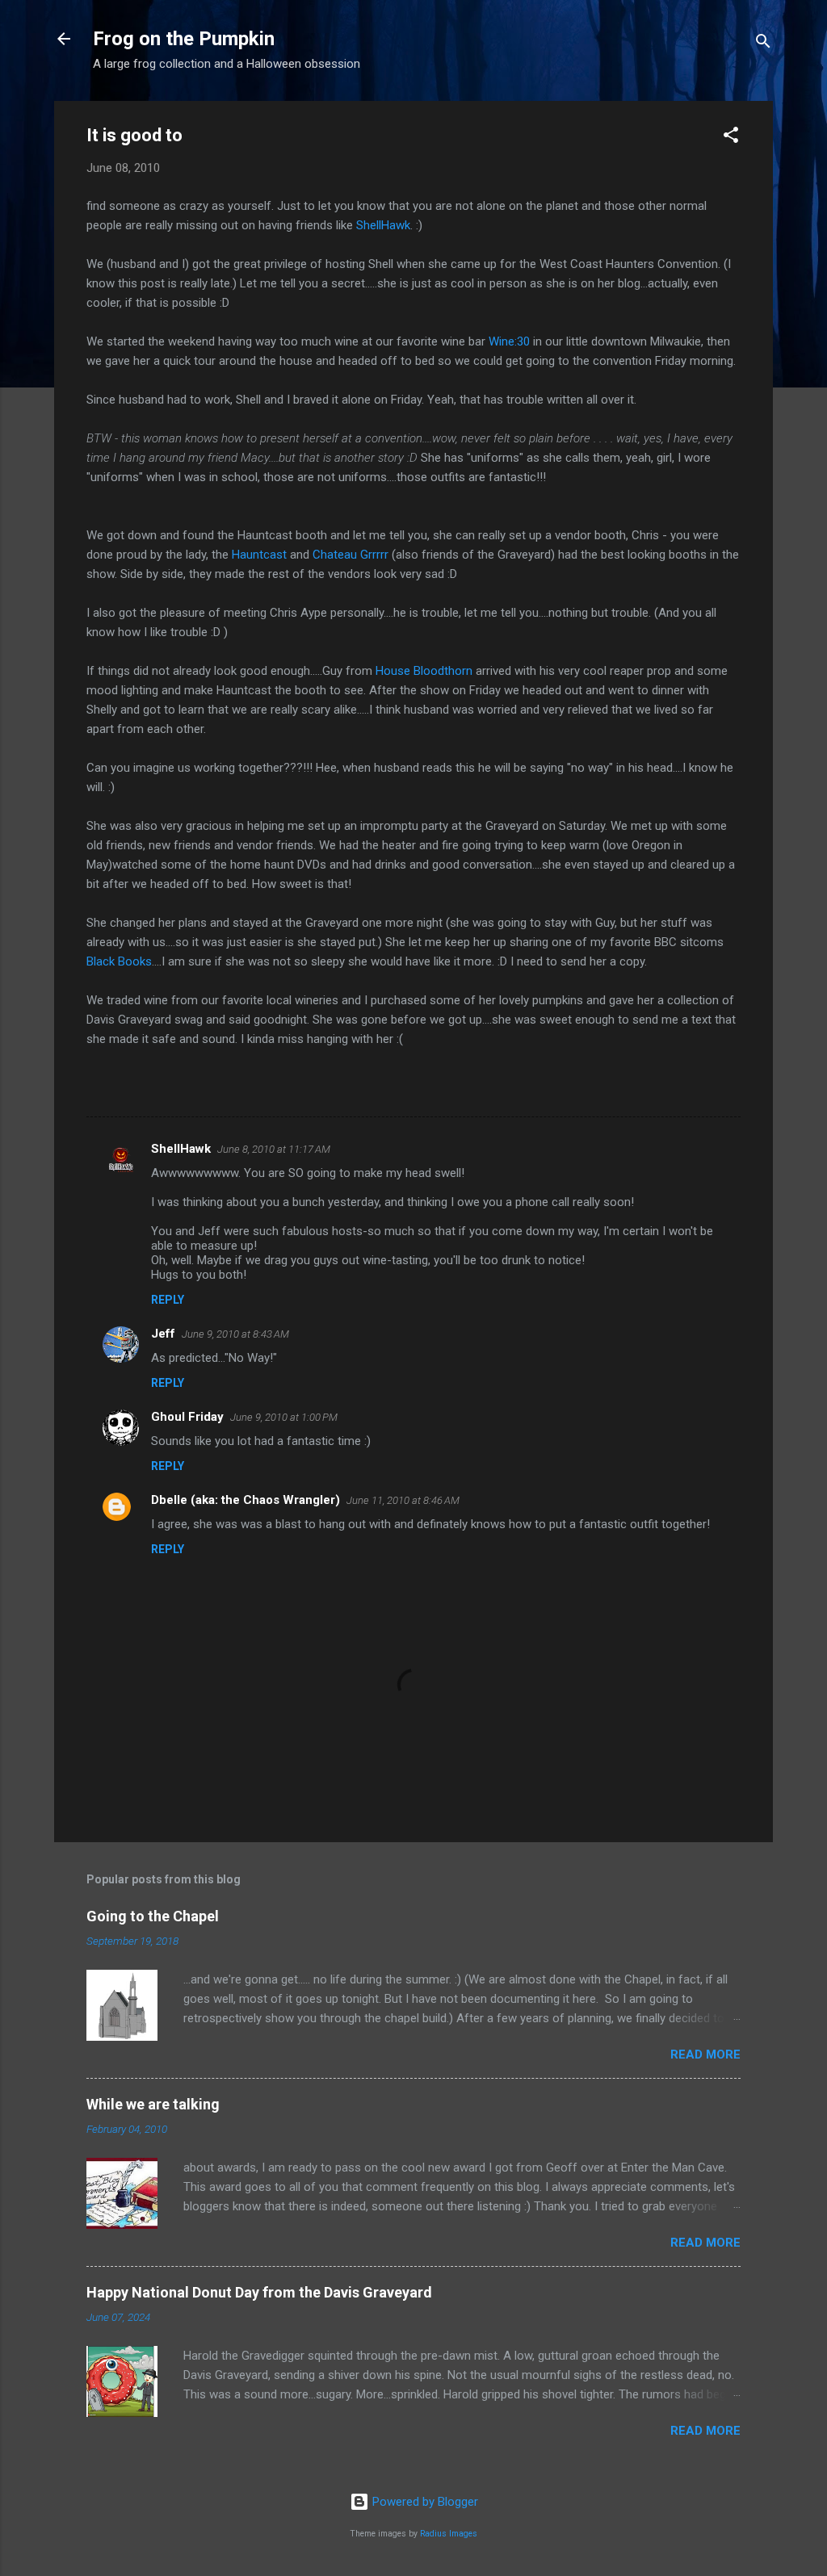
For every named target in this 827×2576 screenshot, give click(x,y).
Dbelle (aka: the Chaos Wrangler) (246, 1500)
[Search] (763, 44)
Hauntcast (259, 555)
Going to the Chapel (153, 1916)
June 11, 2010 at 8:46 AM (403, 1500)
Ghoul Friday (187, 1417)
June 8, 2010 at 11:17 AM (274, 1149)
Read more (705, 2055)
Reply (168, 1300)
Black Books (119, 961)
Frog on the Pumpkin (184, 39)
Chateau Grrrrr (352, 555)
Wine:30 (511, 341)
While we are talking (153, 2104)
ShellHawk (382, 225)
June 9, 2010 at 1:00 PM (284, 1417)
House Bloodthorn (426, 671)
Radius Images (449, 2534)
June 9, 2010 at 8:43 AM (235, 1334)
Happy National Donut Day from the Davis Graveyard (259, 2292)
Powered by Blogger (424, 2502)
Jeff (163, 1334)
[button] (731, 138)
